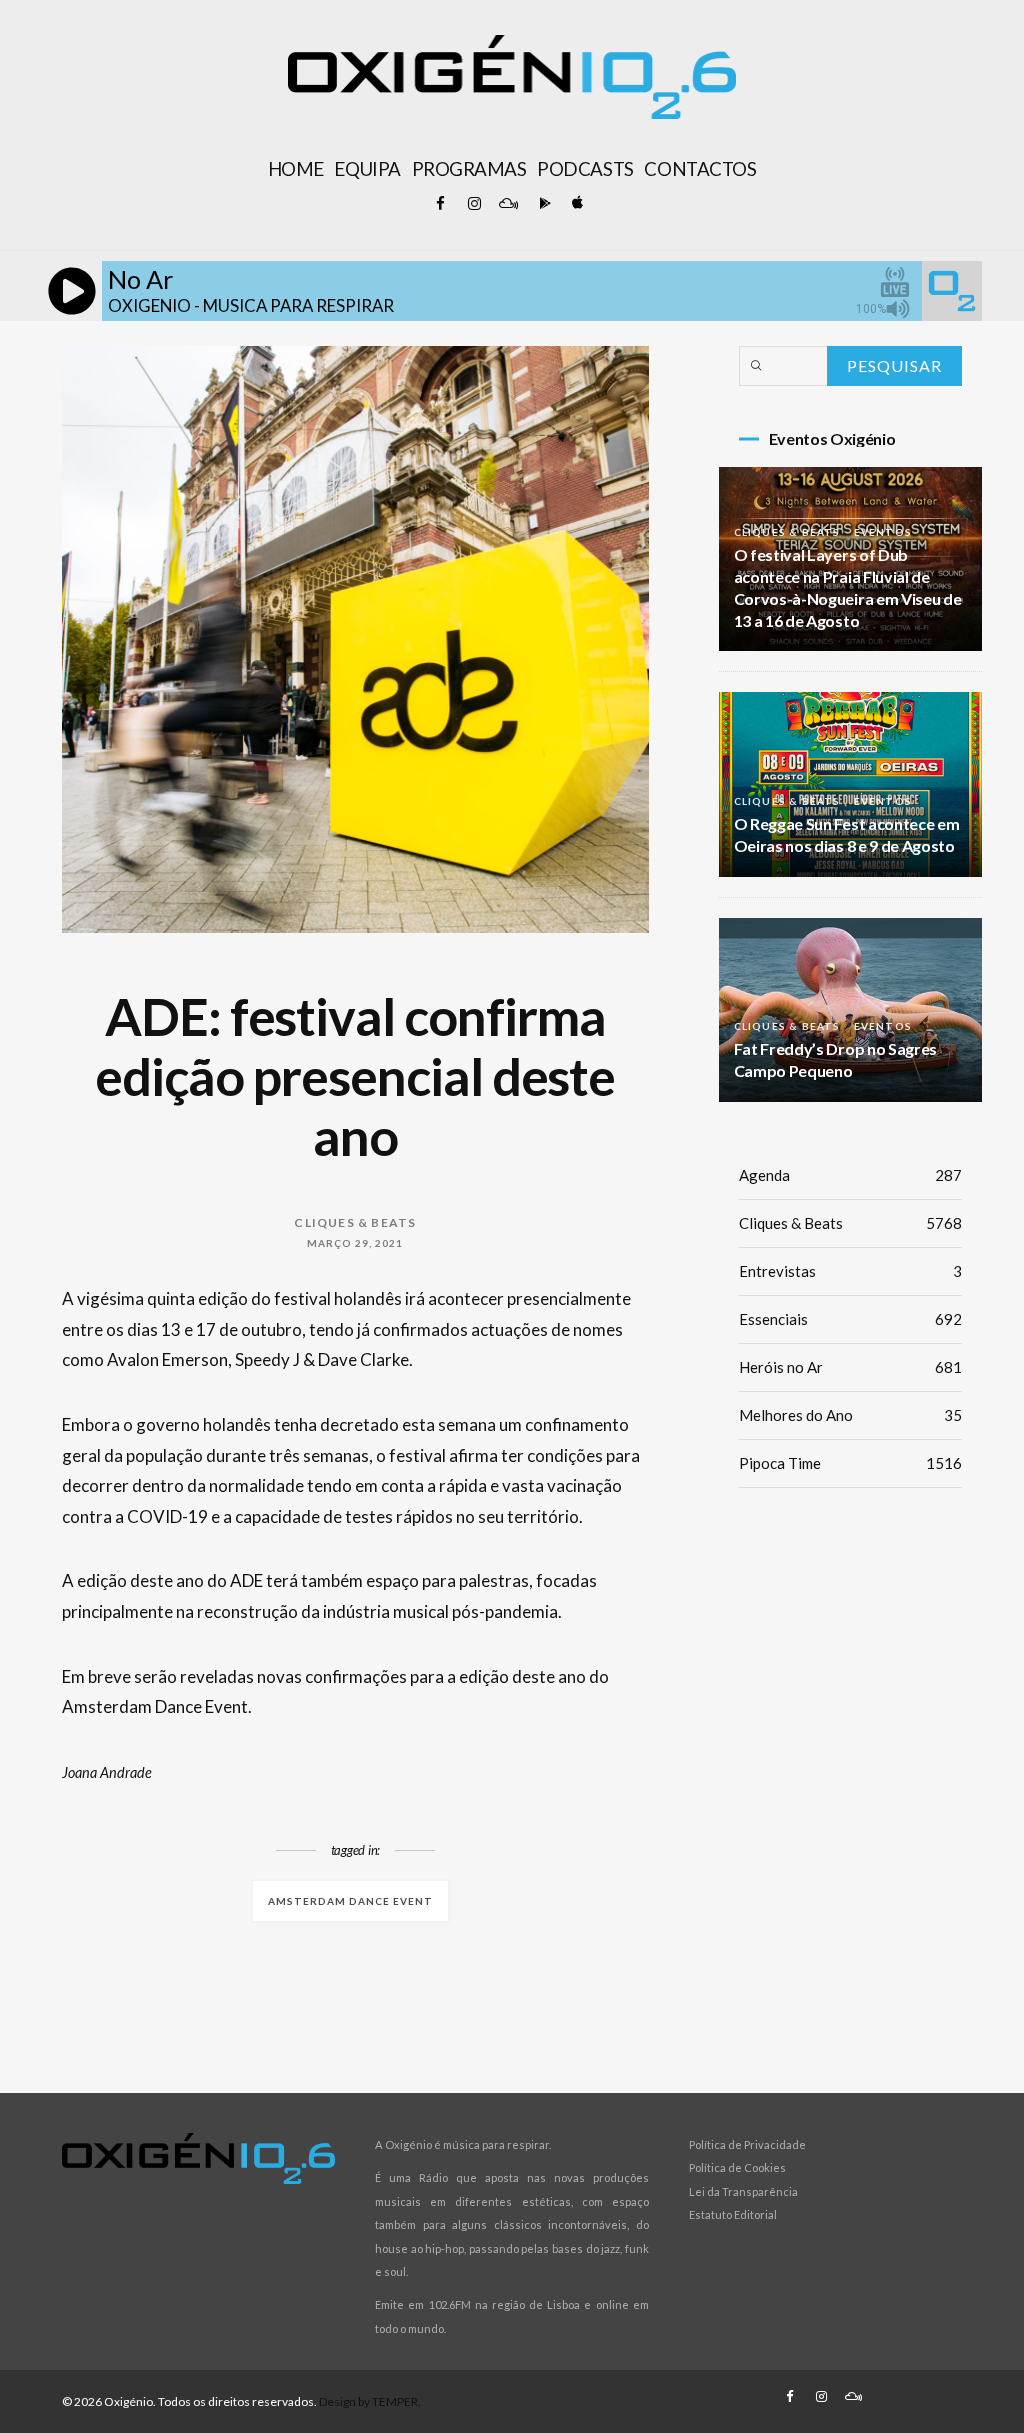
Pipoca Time (850, 1463)
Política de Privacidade (747, 2144)
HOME (296, 169)
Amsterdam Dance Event (350, 1901)
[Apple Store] (576, 204)
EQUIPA (367, 169)
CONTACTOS (700, 169)
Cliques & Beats (355, 1222)
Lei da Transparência (743, 2191)
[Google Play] (542, 204)
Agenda (850, 1175)
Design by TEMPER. (370, 2401)
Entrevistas (850, 1271)
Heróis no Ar (850, 1367)
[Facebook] (440, 204)
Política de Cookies (737, 2167)
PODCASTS (585, 169)
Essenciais (850, 1319)
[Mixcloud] (508, 204)
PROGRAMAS (469, 169)
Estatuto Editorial (733, 2214)
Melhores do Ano (850, 1415)
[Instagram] (474, 204)
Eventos (883, 532)
